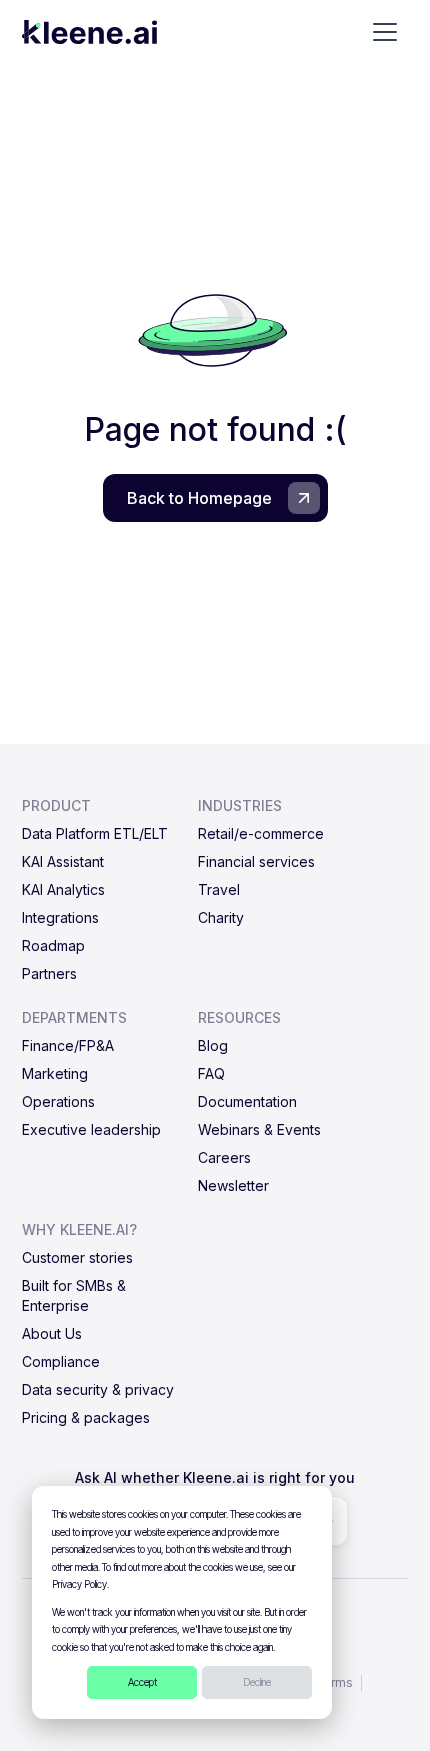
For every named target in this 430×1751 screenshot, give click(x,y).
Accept (142, 1682)
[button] (385, 32)
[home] (90, 32)
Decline (257, 1682)
